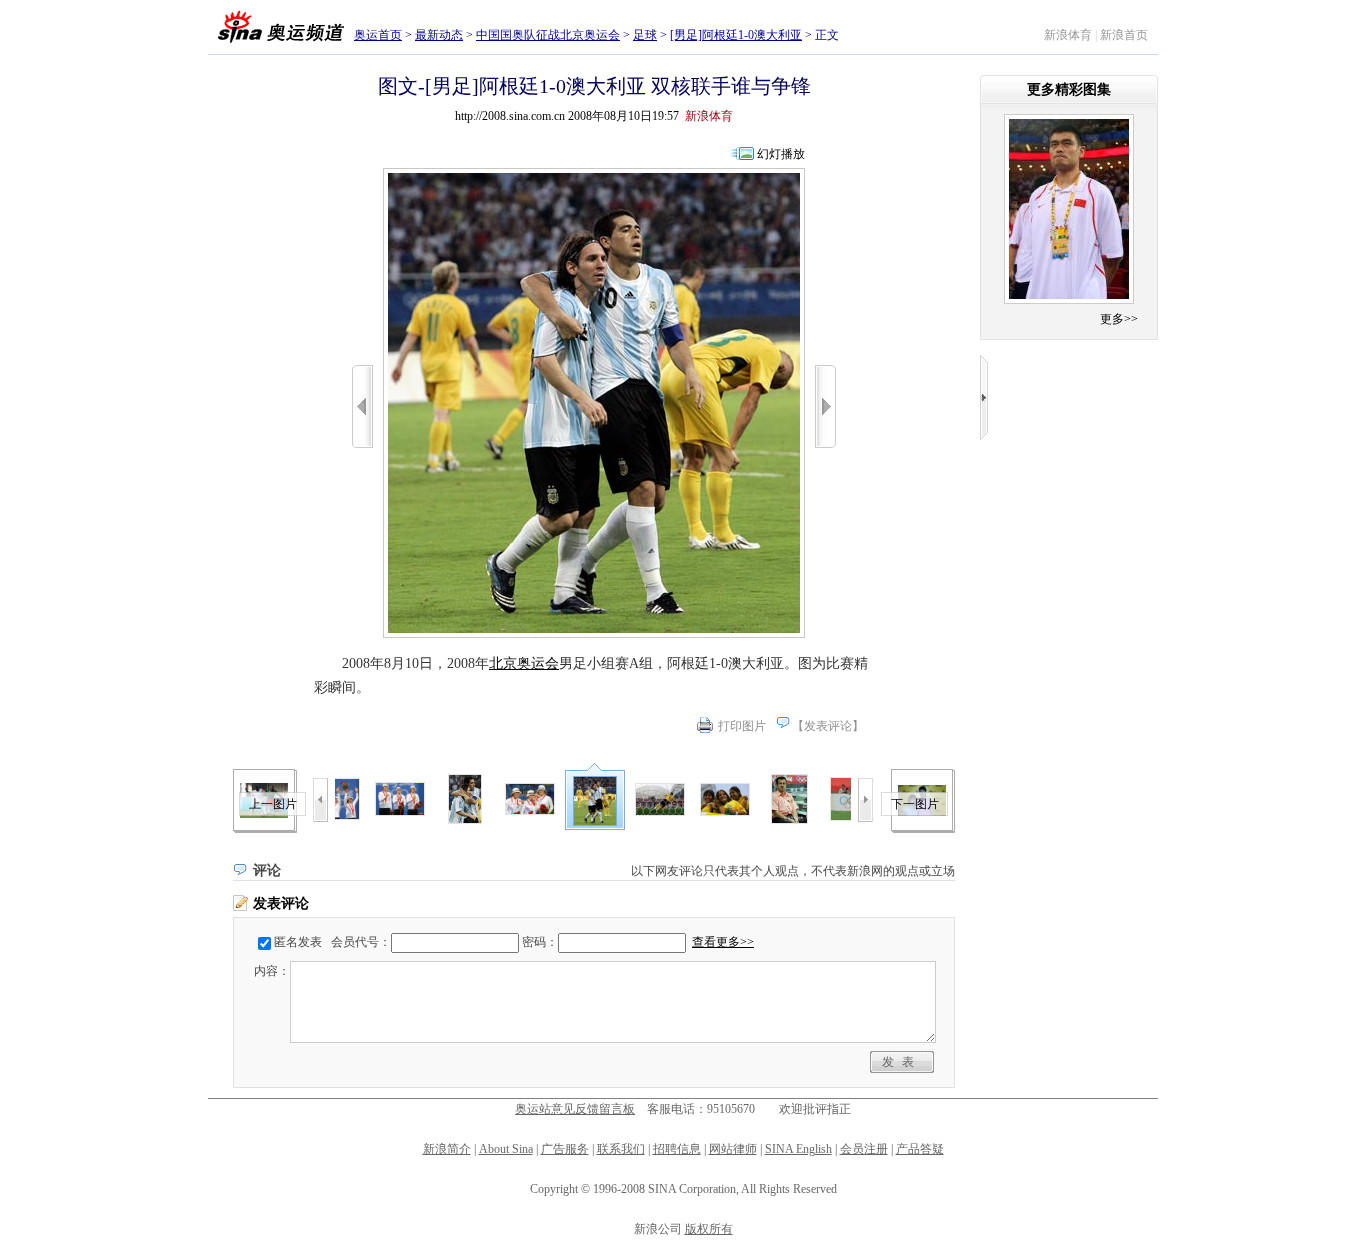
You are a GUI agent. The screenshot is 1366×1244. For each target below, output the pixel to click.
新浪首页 (1124, 35)
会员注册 (864, 1149)
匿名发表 (298, 942)
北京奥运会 (524, 663)
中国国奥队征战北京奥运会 (548, 35)
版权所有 (709, 1229)
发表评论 (828, 726)
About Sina (506, 1149)
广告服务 (565, 1149)
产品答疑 (920, 1149)
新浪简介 (447, 1149)
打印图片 (742, 726)
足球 (645, 35)
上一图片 (273, 804)
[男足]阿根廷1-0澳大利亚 (736, 35)
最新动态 (439, 35)
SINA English (798, 1149)
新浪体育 (1068, 35)
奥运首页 (378, 35)
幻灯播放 (781, 154)
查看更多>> (723, 942)
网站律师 (733, 1149)
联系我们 (621, 1149)
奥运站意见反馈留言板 (575, 1109)
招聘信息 (677, 1149)
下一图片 (915, 804)
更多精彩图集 (1069, 89)
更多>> (1119, 319)
